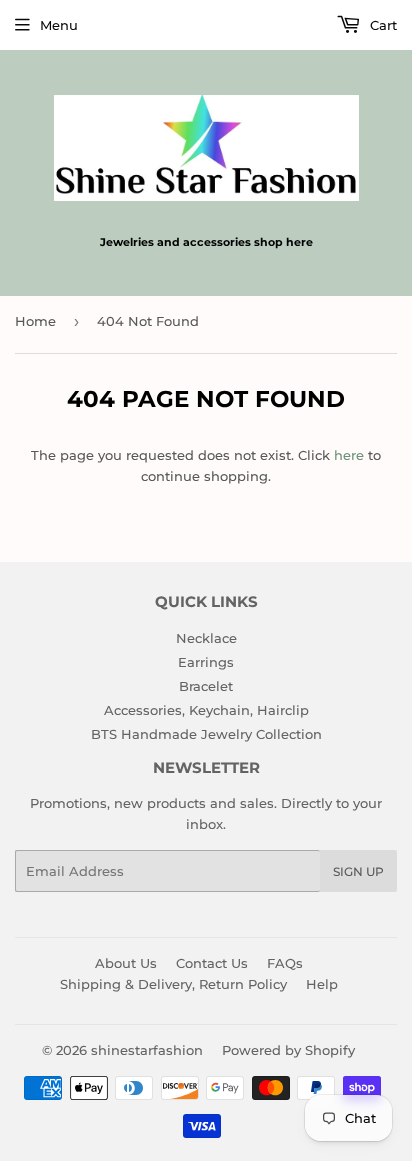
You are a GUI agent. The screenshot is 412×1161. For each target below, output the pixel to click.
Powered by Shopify (288, 1050)
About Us (126, 963)
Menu (59, 25)
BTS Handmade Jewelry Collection (206, 734)
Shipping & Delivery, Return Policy (173, 984)
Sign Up (358, 871)
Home (35, 321)
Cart (381, 25)
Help (322, 984)
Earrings (206, 662)
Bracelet (206, 686)
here (349, 455)
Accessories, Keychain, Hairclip (206, 710)
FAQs (285, 963)
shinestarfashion (147, 1050)
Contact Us (212, 963)
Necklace (206, 638)
